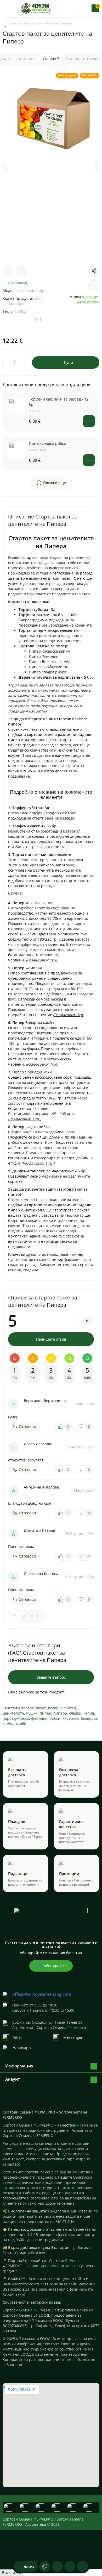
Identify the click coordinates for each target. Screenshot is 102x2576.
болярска (89, 1718)
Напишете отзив (51, 1339)
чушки (32, 1713)
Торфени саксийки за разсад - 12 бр (59, 402)
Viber (18, 2037)
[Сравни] (82, 2566)
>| (39, 1616)
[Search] (69, 8)
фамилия (39, 1718)
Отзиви (51, 59)
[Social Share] (94, 271)
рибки (55, 1718)
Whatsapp (22, 2048)
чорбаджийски (16, 1718)
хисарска (71, 1718)
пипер (46, 1713)
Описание (26, 59)
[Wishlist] (94, 286)
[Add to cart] (89, 421)
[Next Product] (22, 271)
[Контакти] (78, 8)
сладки (75, 1713)
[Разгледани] (45, 2566)
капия (89, 1713)
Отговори (27, 1426)
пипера (60, 1713)
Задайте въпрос (51, 1677)
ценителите (13, 1713)
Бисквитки (12, 2572)
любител (68, 1708)
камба (8, 1724)
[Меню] (6, 8)
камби (21, 1724)
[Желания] (70, 2566)
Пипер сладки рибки (48, 443)
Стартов (26, 1708)
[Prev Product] (8, 271)
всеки (53, 1708)
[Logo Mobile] (36, 8)
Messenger (73, 2037)
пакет (41, 1708)
